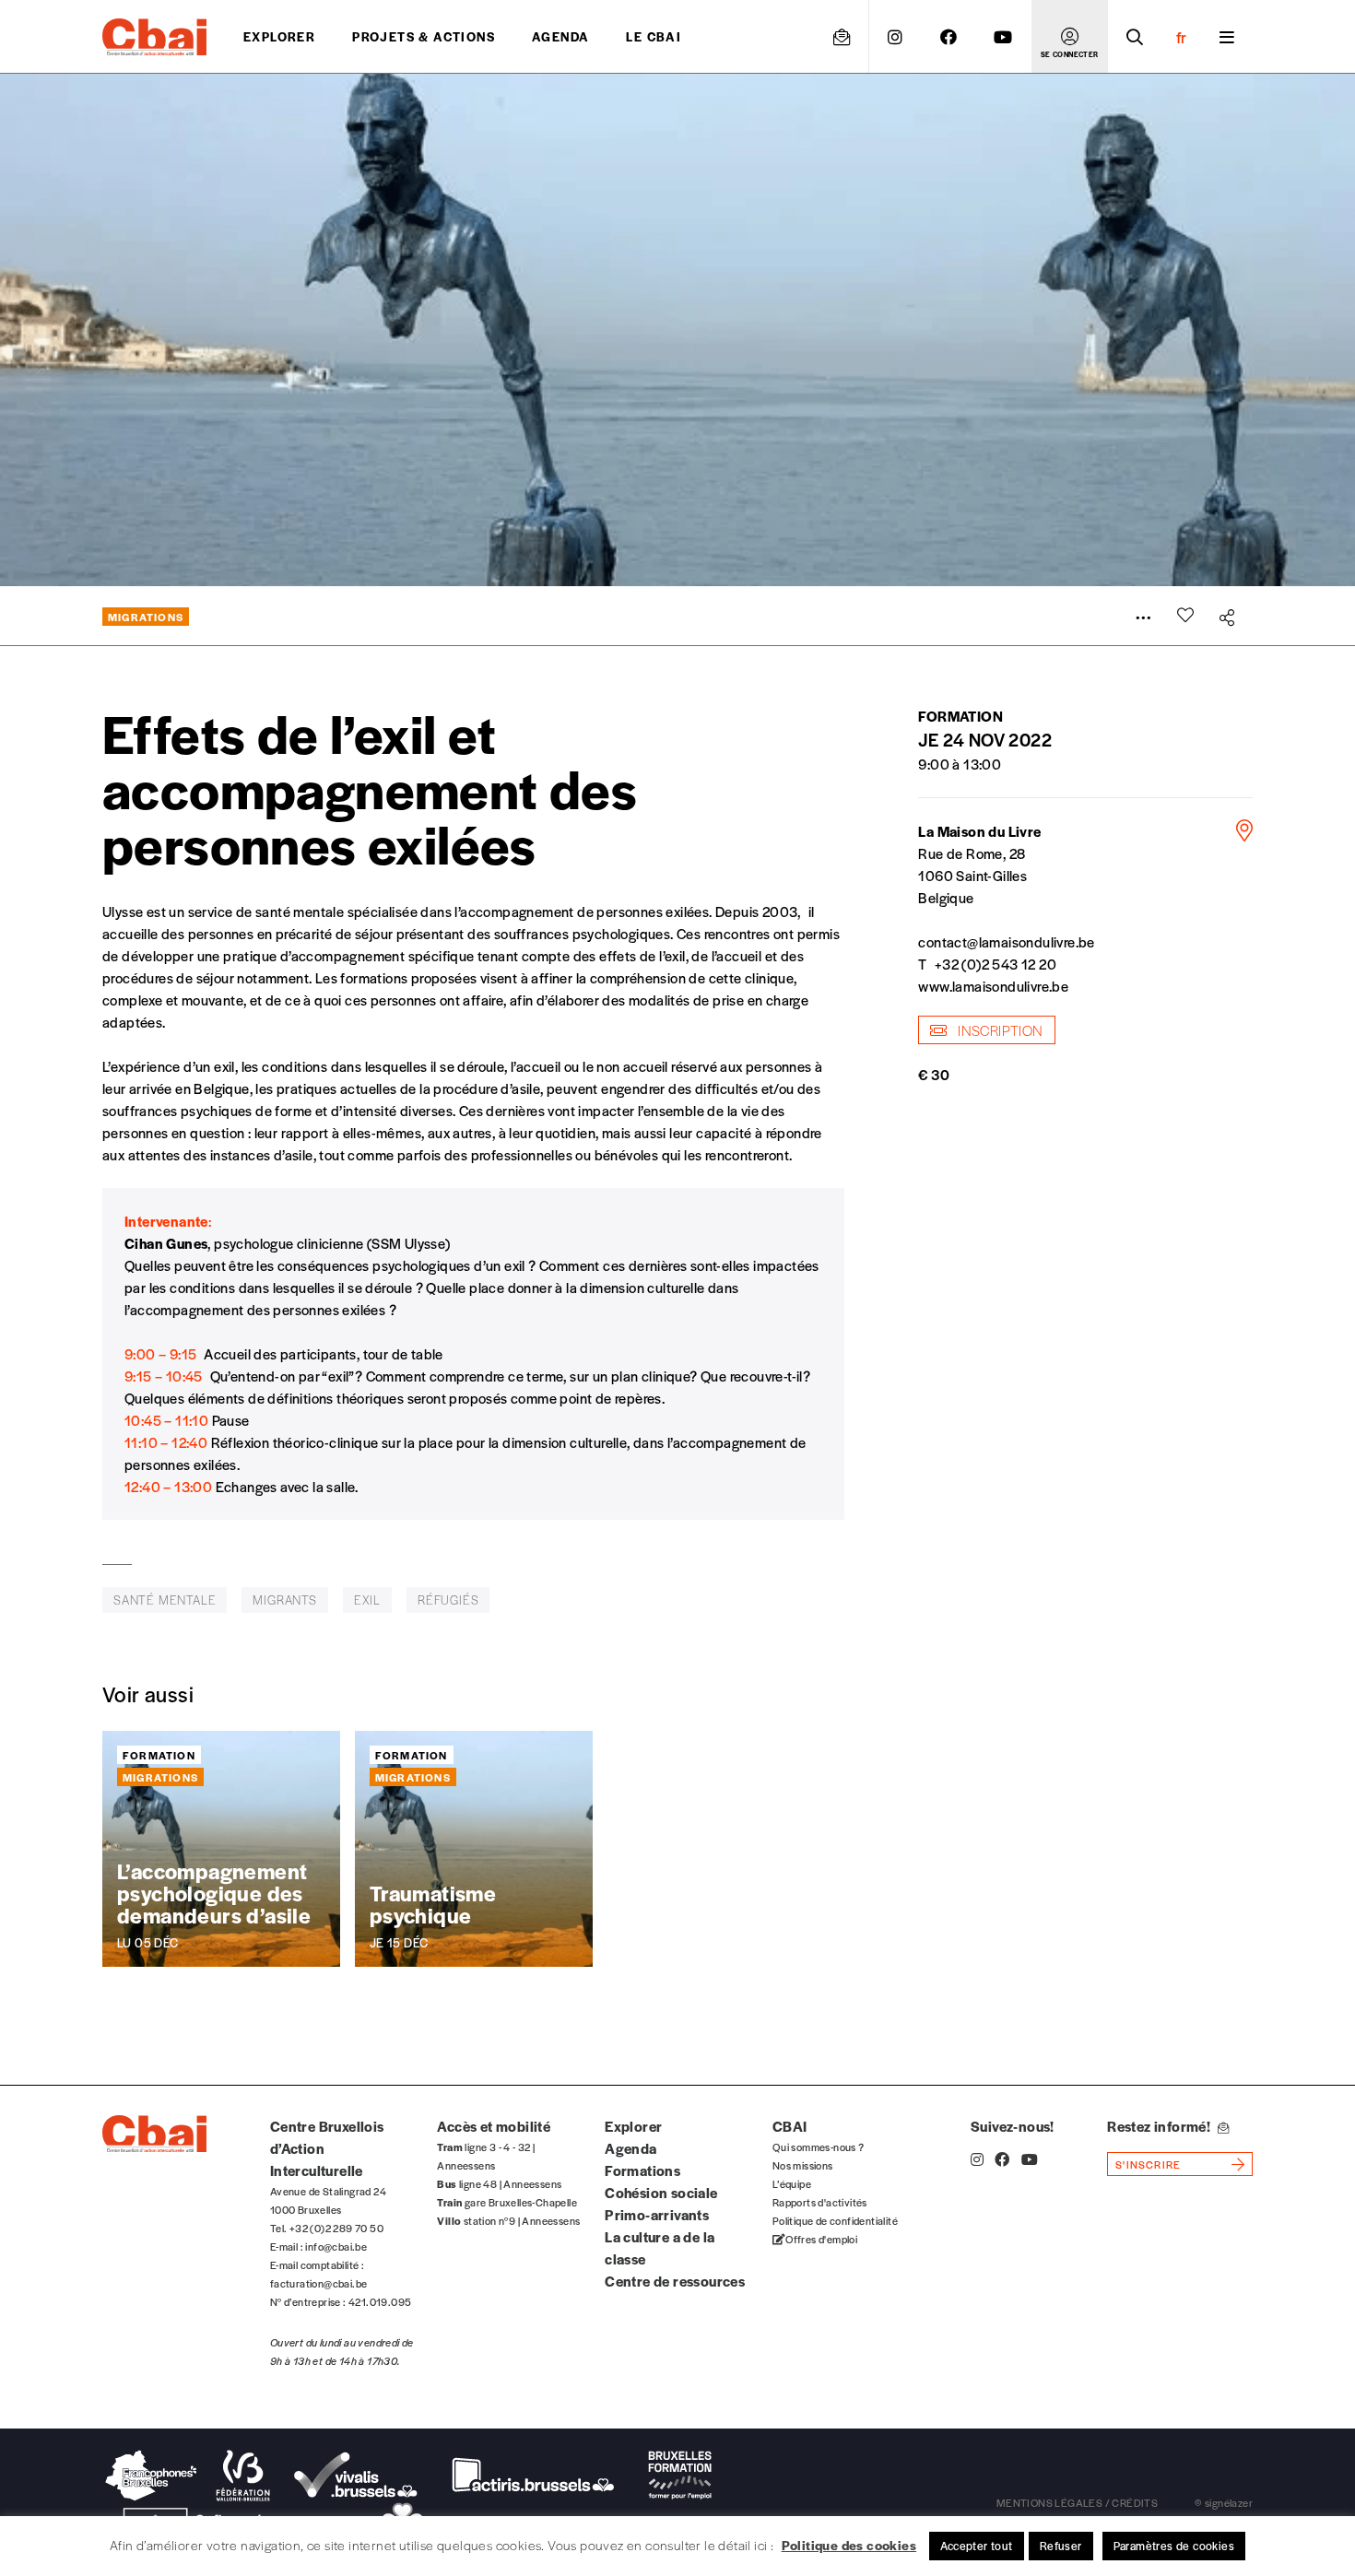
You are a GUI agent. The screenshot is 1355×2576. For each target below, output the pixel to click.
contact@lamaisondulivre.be (1006, 941)
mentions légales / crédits (1077, 2502)
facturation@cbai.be (319, 2283)
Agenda (560, 36)
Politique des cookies (849, 2545)
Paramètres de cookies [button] (1174, 2546)
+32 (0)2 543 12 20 (996, 964)
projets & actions (424, 36)
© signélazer (1224, 2502)
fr (1181, 37)
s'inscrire (1148, 2164)
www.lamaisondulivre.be (993, 986)
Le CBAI (654, 36)
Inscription (999, 1030)
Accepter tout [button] (977, 2546)
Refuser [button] (1061, 2546)
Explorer (279, 36)
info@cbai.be (336, 2246)
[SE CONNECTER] (1070, 37)
